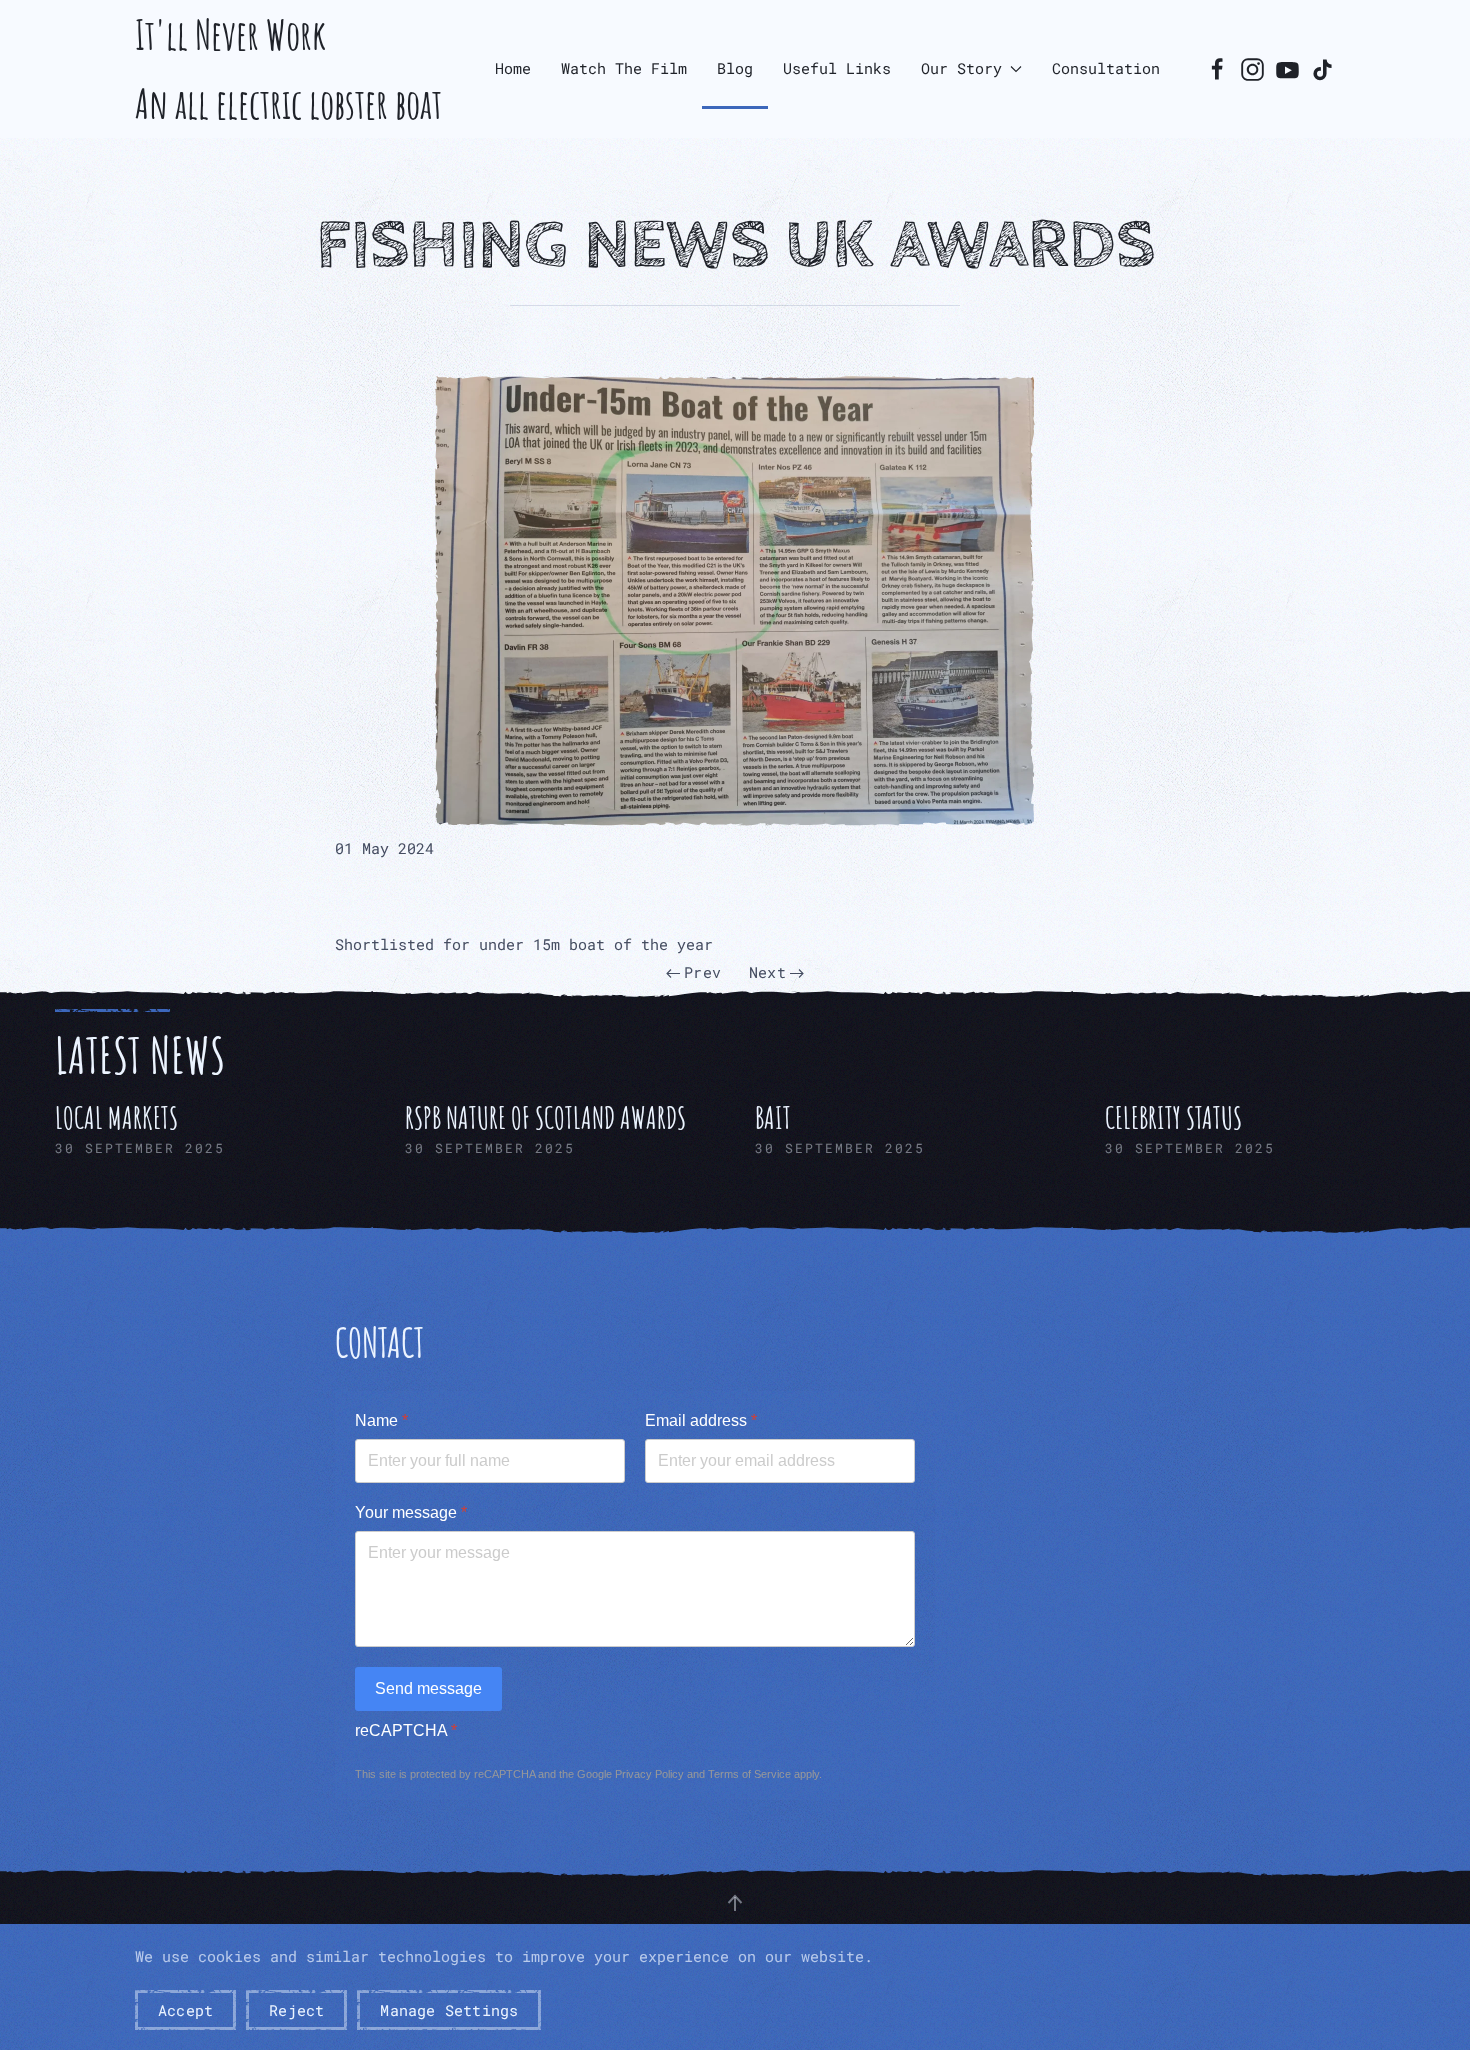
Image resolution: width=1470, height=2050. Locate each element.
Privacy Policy (649, 1774)
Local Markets (116, 1117)
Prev (702, 972)
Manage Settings (449, 2010)
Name (381, 1420)
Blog (735, 68)
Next (767, 972)
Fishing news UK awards (735, 246)
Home (513, 68)
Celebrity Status (1173, 1117)
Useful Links (837, 68)
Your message (411, 1512)
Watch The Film (624, 68)
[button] (735, 601)
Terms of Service (749, 1774)
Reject (296, 2010)
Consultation (1106, 68)
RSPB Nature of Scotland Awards (545, 1117)
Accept (185, 2010)
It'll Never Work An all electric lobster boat (288, 69)
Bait (773, 1117)
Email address (701, 1420)
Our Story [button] (961, 68)
